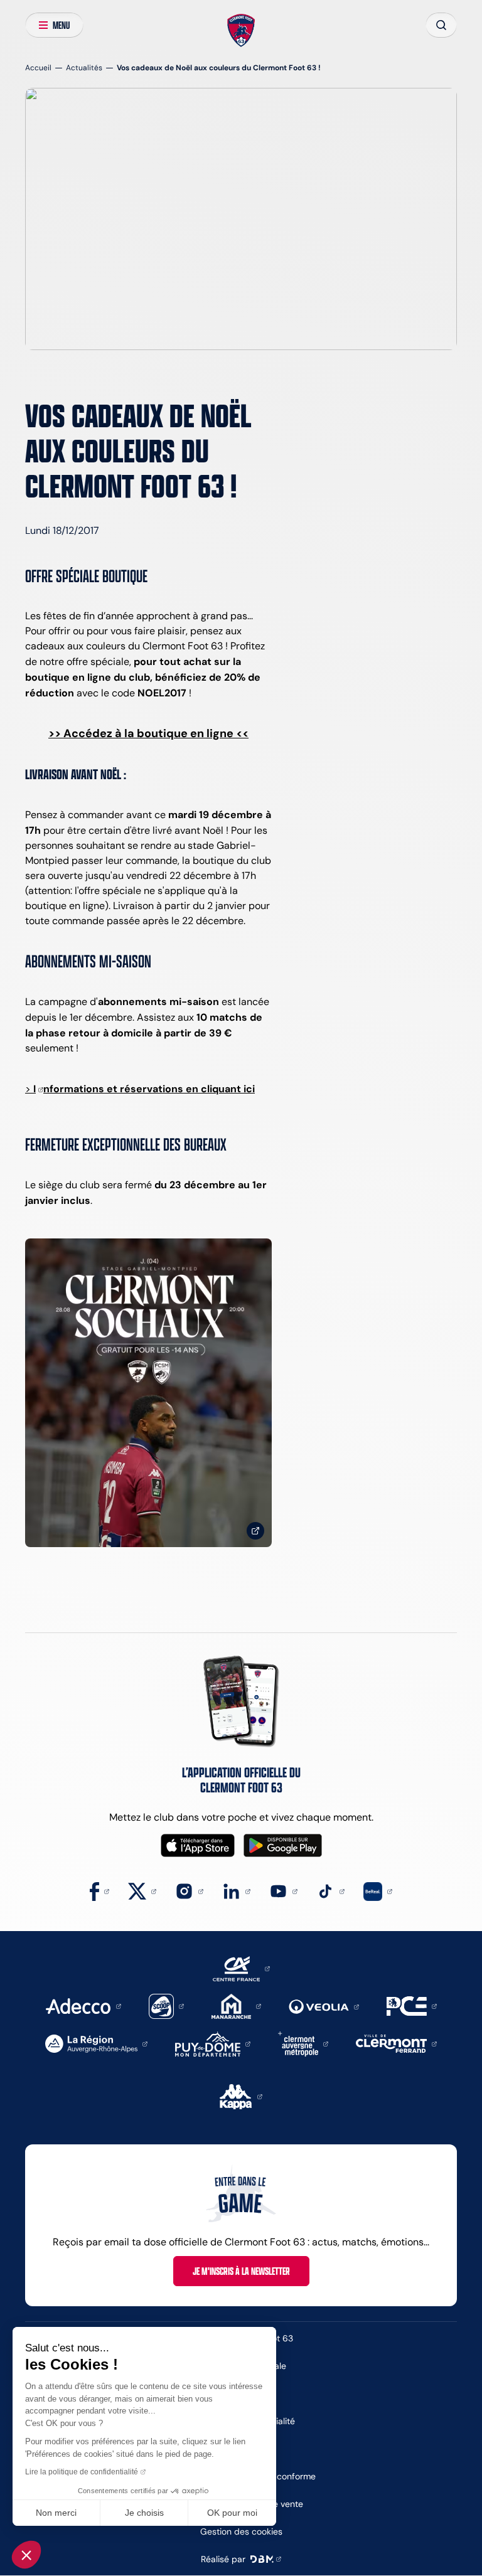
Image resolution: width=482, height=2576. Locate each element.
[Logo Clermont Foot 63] (241, 31)
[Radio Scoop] (166, 2005)
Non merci (56, 2513)
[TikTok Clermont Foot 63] (330, 1891)
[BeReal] (378, 1891)
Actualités (84, 67)
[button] (26, 2555)
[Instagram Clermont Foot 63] (189, 1891)
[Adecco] (83, 2005)
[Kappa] (241, 2096)
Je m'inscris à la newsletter (241, 2271)
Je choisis (144, 2513)
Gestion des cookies (241, 2531)
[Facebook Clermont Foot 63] (99, 1891)
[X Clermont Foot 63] (142, 1891)
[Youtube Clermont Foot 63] (283, 1891)
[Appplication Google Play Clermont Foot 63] (283, 1845)
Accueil (38, 67)
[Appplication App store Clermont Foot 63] (198, 1845)
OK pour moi (232, 2513)
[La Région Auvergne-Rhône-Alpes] (96, 2043)
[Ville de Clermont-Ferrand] (396, 2043)
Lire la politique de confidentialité (82, 2472)
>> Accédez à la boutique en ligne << (148, 733)
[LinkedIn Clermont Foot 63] (236, 1891)
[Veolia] (324, 2006)
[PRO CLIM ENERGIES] (412, 2005)
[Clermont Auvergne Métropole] (303, 2043)
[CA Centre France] (241, 1968)
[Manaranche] (236, 2005)
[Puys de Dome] (213, 2043)
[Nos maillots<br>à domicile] (148, 1393)
